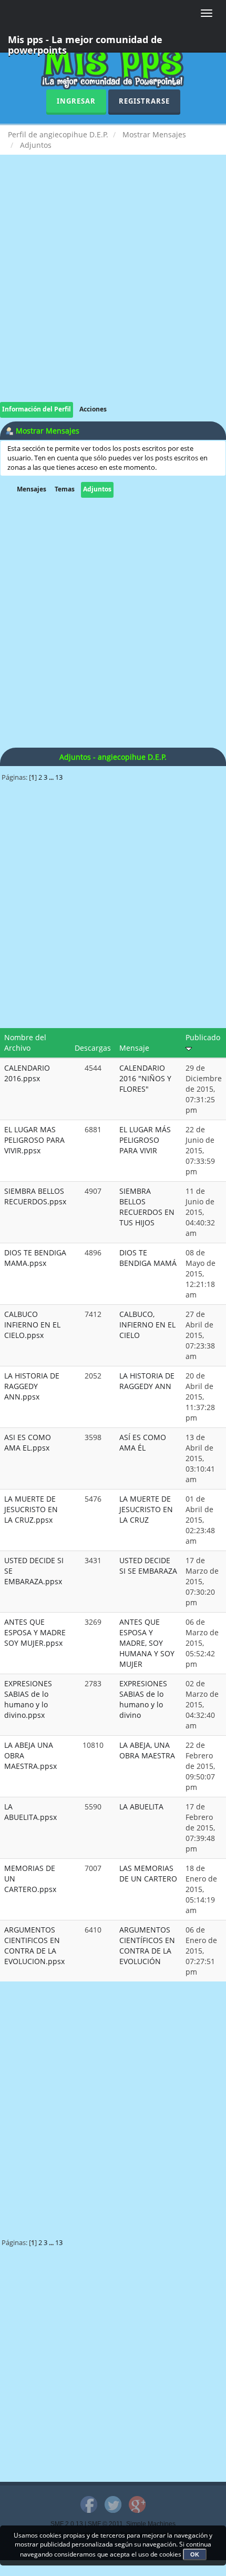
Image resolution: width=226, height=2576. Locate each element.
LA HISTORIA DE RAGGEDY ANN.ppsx (32, 1386)
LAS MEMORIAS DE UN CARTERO (148, 1873)
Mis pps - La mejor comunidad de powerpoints (85, 43)
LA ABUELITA (141, 1807)
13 (59, 777)
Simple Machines (151, 2524)
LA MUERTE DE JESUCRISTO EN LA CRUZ (146, 1509)
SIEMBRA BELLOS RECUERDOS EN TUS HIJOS (147, 1207)
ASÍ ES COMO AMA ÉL (143, 1442)
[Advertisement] (113, 289)
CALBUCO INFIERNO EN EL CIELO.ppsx (32, 1325)
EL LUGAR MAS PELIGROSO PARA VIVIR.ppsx (34, 1140)
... (52, 777)
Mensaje (134, 1048)
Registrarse (144, 101)
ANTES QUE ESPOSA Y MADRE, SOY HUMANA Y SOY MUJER (147, 1643)
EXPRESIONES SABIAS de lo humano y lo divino (143, 1699)
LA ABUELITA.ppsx (30, 1812)
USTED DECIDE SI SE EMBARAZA (148, 1566)
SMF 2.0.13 (67, 2524)
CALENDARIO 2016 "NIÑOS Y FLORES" (145, 1078)
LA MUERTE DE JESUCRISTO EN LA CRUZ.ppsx (31, 1509)
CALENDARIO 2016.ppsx (27, 1073)
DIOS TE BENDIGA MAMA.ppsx (35, 1258)
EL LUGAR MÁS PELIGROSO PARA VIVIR (145, 1140)
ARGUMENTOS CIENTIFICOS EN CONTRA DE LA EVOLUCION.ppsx (34, 1945)
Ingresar (76, 101)
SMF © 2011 (105, 2524)
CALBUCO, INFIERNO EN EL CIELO (147, 1325)
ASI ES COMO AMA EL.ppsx (28, 1442)
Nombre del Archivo (25, 1043)
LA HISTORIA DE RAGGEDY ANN (147, 1381)
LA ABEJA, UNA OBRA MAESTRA (147, 1750)
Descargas (93, 1048)
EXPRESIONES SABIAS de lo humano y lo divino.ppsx (28, 1699)
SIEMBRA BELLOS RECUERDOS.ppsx (35, 1196)
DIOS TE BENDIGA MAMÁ (148, 1258)
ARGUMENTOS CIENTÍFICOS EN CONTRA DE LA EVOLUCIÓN (147, 1945)
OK (195, 2554)
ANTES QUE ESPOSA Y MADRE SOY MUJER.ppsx (35, 1632)
